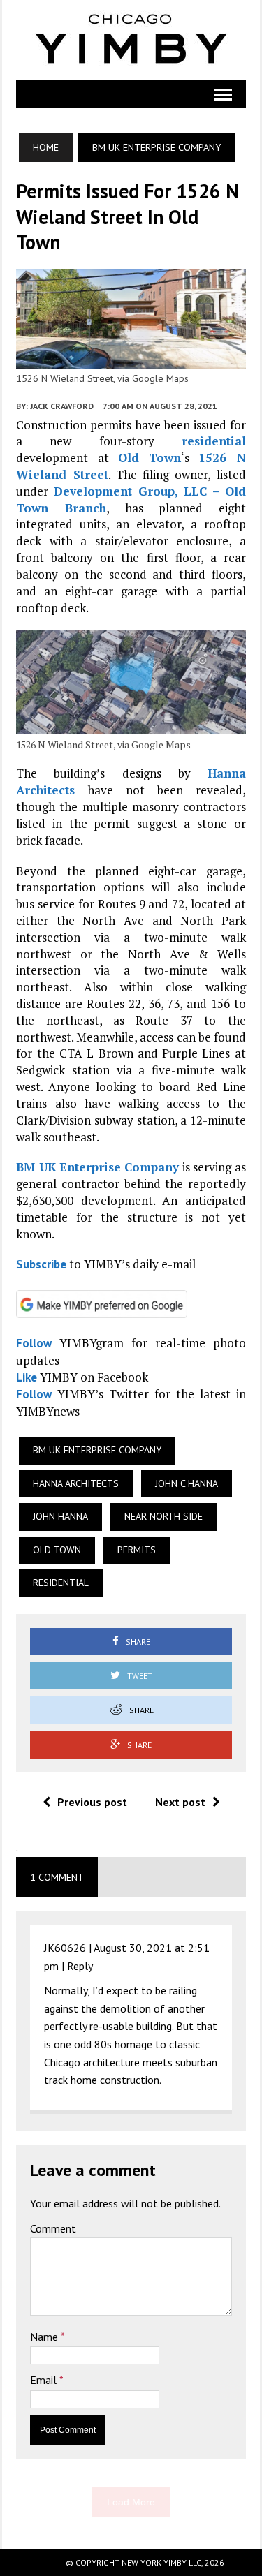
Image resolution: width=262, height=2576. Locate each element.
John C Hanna (187, 1483)
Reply (80, 1966)
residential (214, 441)
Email (45, 2380)
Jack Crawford (62, 406)
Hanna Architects (76, 1483)
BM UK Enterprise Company (97, 1167)
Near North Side (163, 1516)
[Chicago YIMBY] (131, 40)
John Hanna (60, 1516)
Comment (53, 2228)
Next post (180, 1802)
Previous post (92, 1802)
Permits (137, 1550)
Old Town (150, 458)
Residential (61, 1583)
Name (45, 2337)
